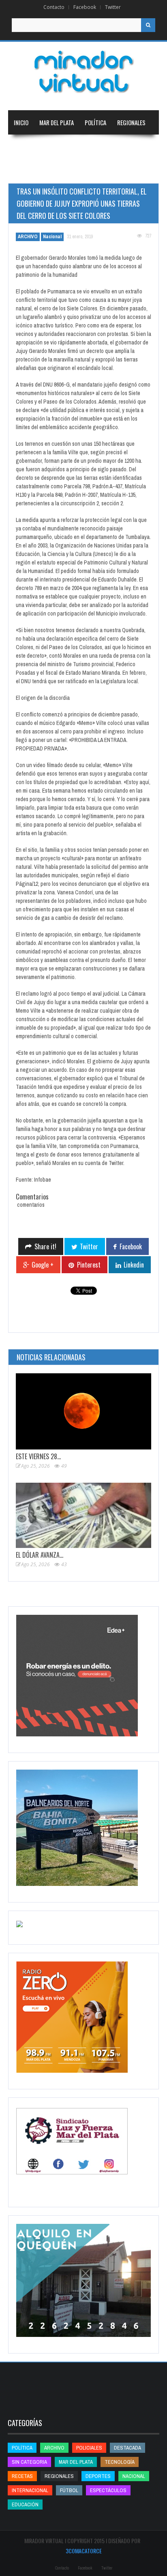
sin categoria (29, 2462)
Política (95, 122)
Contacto (54, 7)
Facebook (85, 7)
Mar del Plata (57, 122)
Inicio (21, 122)
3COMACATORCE (84, 2551)
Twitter (113, 7)
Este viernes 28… (38, 1456)
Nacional (25, 147)
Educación (108, 147)
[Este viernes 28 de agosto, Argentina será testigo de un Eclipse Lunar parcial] (83, 1411)
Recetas (22, 2476)
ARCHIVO (28, 237)
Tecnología (71, 171)
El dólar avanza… (40, 1555)
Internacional (66, 147)
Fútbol (69, 2490)
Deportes (26, 171)
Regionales (131, 122)
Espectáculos (108, 2490)
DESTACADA (127, 2448)
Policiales (89, 2448)
